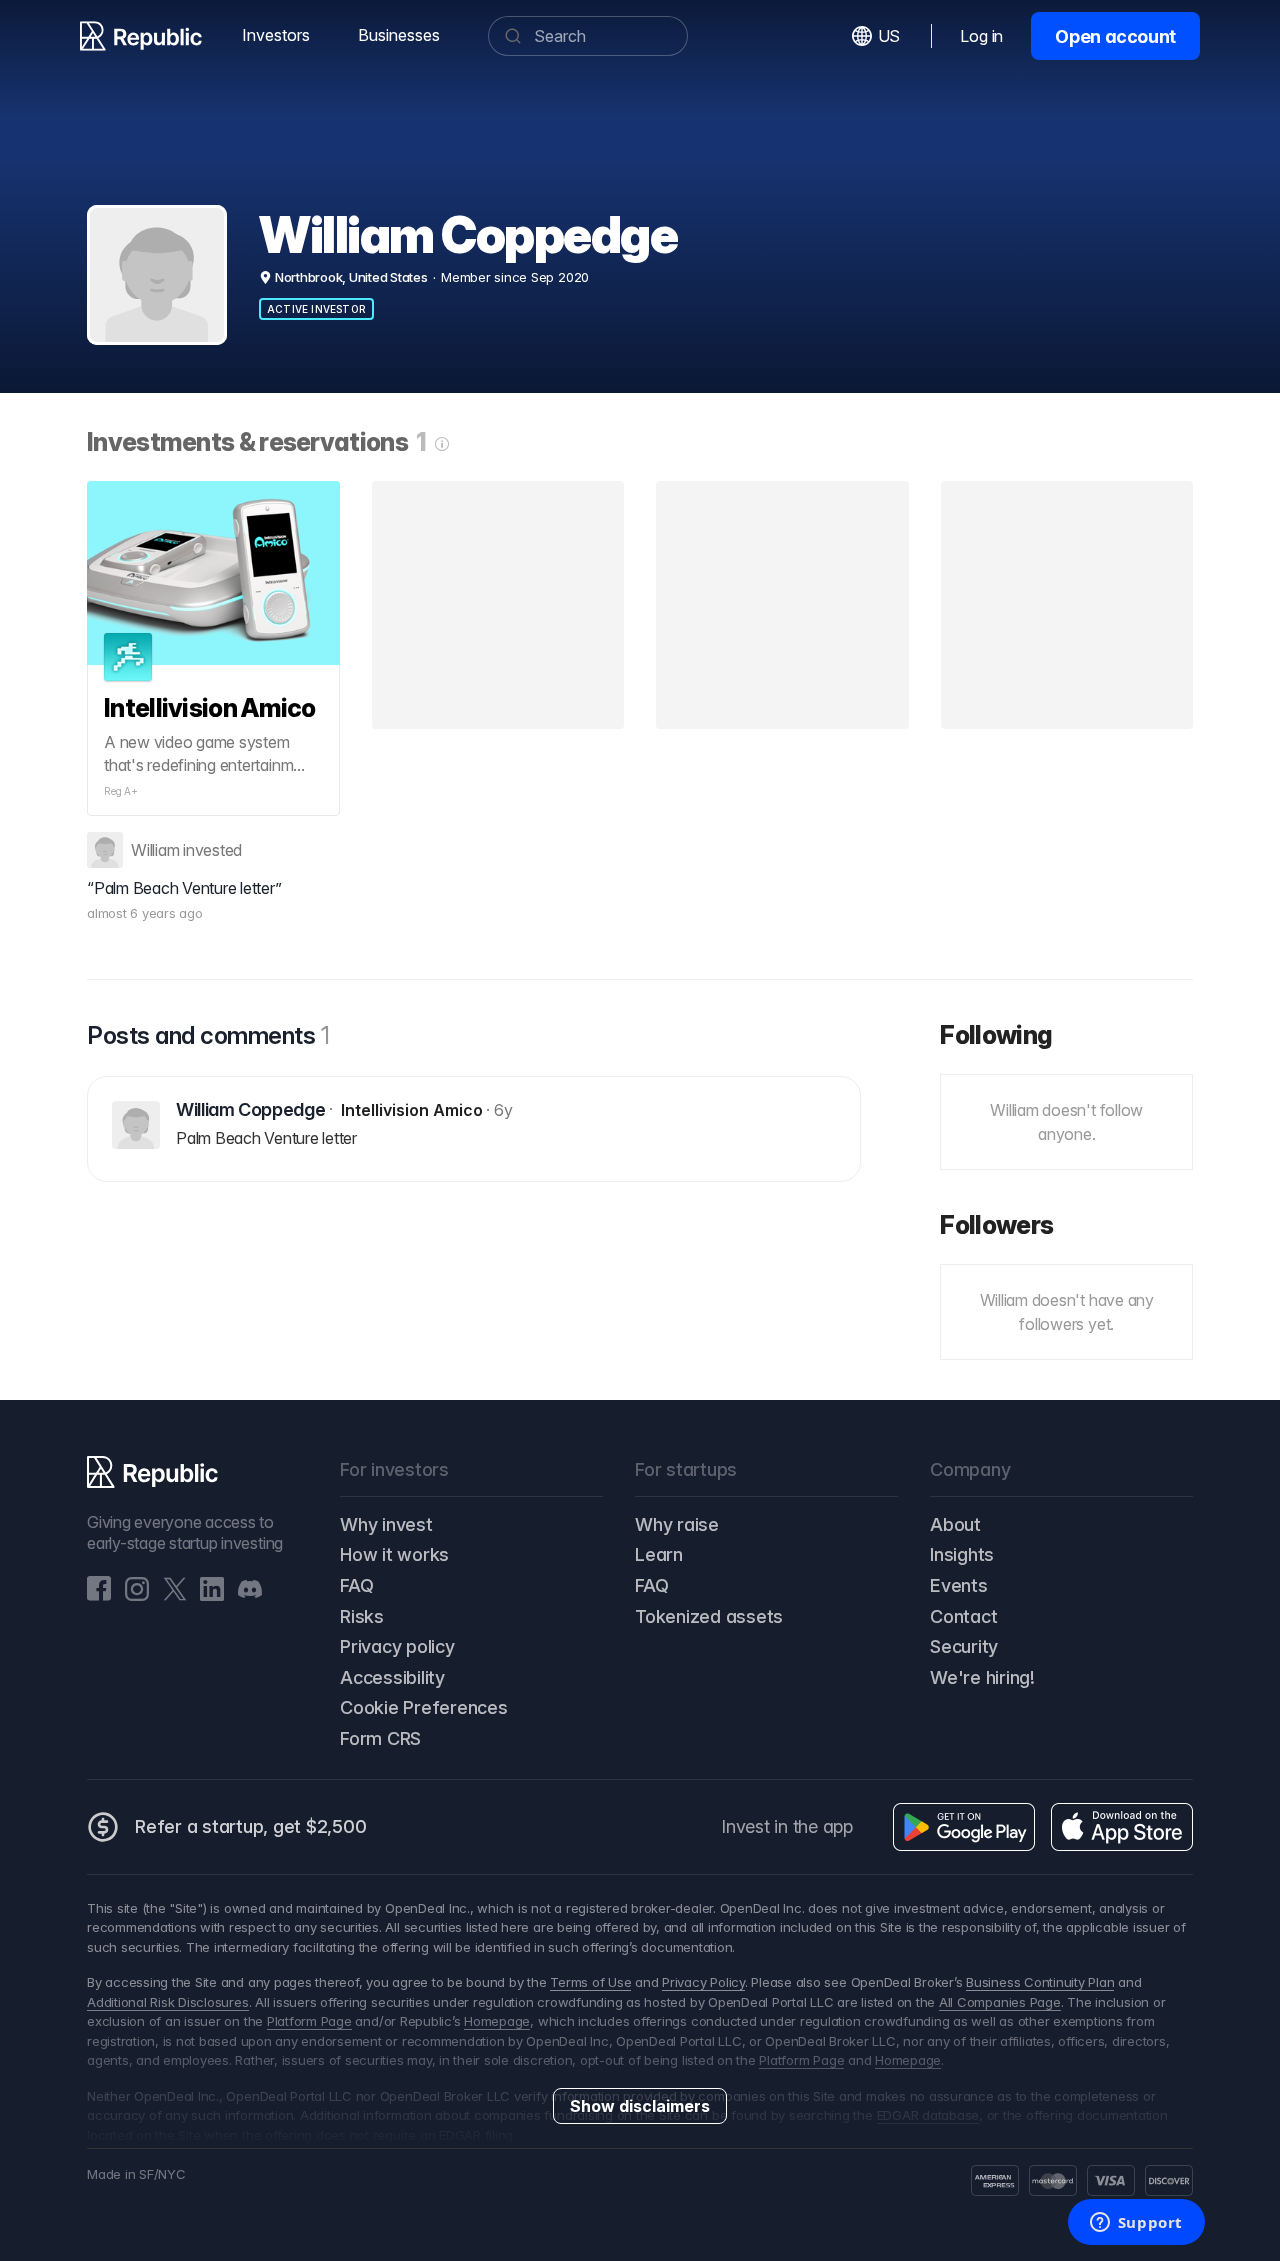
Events (959, 1585)
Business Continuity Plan (1040, 1982)
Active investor (316, 309)
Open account (1115, 36)
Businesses (399, 35)
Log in (981, 36)
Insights (962, 1554)
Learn (659, 1554)
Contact (963, 1616)
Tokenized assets (709, 1616)
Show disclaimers (640, 2106)
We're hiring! (982, 1677)
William (155, 850)
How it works (394, 1554)
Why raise (677, 1524)
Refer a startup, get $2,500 (251, 1826)
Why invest (386, 1524)
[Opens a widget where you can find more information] (1136, 2224)
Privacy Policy (703, 1982)
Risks (362, 1616)
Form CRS (380, 1738)
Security (964, 1646)
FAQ (356, 1585)
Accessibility (392, 1677)
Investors (276, 35)
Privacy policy (397, 1646)
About (955, 1524)
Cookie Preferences (424, 1707)
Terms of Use (590, 1982)
